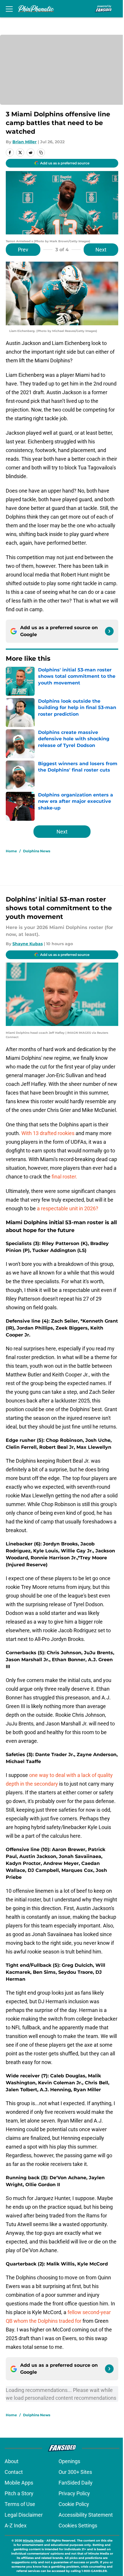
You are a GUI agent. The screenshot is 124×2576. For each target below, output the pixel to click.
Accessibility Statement (86, 2515)
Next (101, 250)
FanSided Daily (76, 2483)
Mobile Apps (19, 2483)
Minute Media (33, 2541)
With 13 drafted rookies (48, 1133)
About (12, 2461)
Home (11, 851)
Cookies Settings (78, 2525)
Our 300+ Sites (75, 2472)
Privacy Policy (74, 2493)
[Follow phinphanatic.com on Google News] (109, 631)
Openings (69, 2461)
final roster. (64, 1177)
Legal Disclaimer (24, 2515)
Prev (23, 250)
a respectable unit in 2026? (68, 1208)
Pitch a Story (19, 2493)
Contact (14, 2472)
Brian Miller (25, 142)
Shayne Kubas (28, 944)
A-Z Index (16, 2525)
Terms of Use (20, 2504)
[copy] (41, 153)
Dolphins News (37, 851)
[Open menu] (9, 9)
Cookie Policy (74, 2504)
